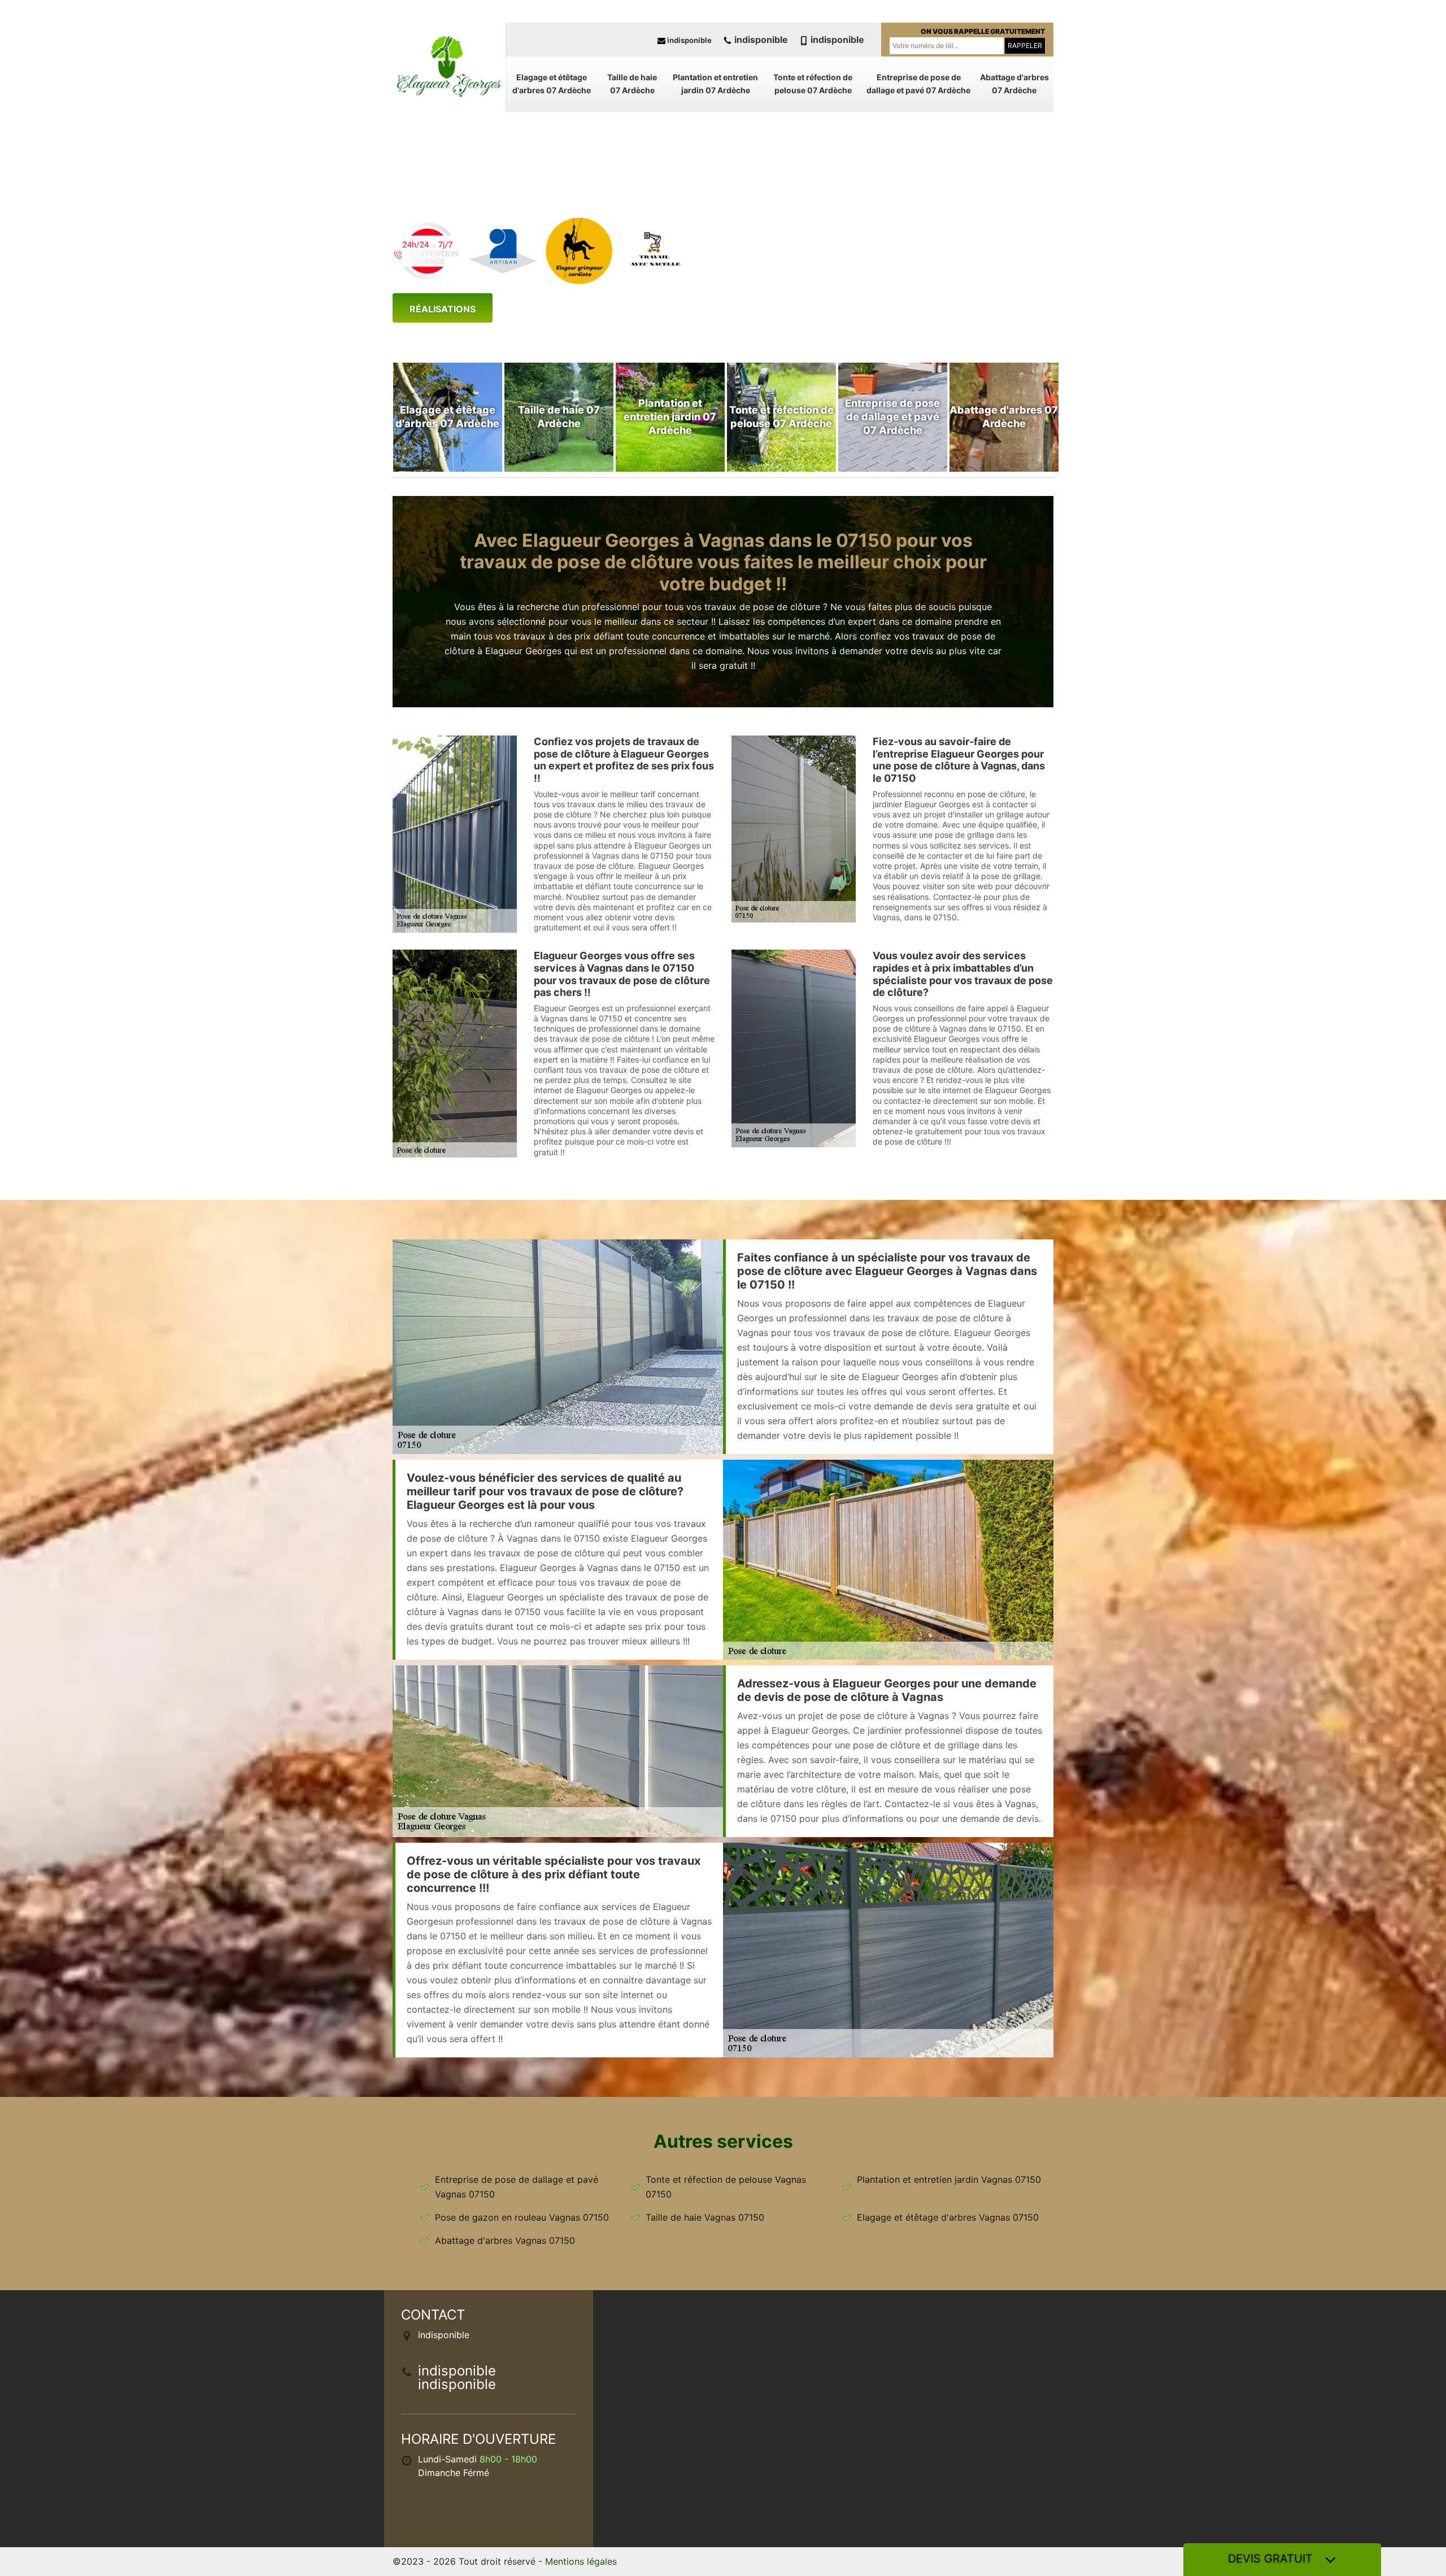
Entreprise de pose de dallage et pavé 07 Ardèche (918, 84)
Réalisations (443, 309)
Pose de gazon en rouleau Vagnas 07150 (522, 2217)
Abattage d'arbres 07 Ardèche (1014, 84)
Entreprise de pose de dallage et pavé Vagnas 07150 (517, 2187)
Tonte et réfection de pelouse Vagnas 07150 (726, 2187)
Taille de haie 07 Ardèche (632, 84)
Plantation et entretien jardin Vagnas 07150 (949, 2179)
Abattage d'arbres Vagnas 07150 (505, 2240)
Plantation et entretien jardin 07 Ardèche (715, 84)
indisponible (689, 40)
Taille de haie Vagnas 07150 (705, 2217)
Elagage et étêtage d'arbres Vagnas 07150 (948, 2217)
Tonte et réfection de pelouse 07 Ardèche (813, 84)
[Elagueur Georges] (449, 65)
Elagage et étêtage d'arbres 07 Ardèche (552, 84)
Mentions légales (581, 2561)
